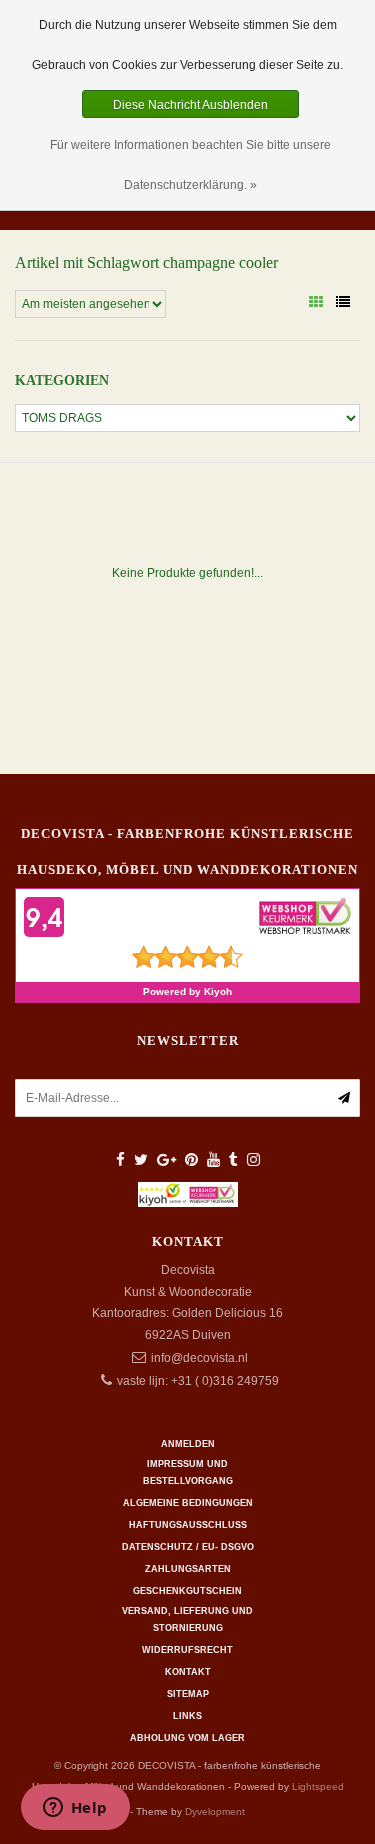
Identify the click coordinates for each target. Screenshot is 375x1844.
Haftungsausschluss (188, 1525)
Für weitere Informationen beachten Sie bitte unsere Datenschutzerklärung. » (190, 165)
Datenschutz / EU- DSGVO (188, 1547)
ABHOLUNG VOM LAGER (187, 1738)
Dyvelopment (215, 1811)
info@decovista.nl (199, 1358)
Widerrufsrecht (187, 1650)
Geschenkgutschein (187, 1591)
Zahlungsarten (188, 1569)
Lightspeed (318, 1786)
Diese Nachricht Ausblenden (190, 105)
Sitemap (188, 1694)
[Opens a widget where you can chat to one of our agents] (75, 1809)
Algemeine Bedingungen (188, 1503)
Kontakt (188, 1672)
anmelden (188, 1444)
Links (187, 1716)
